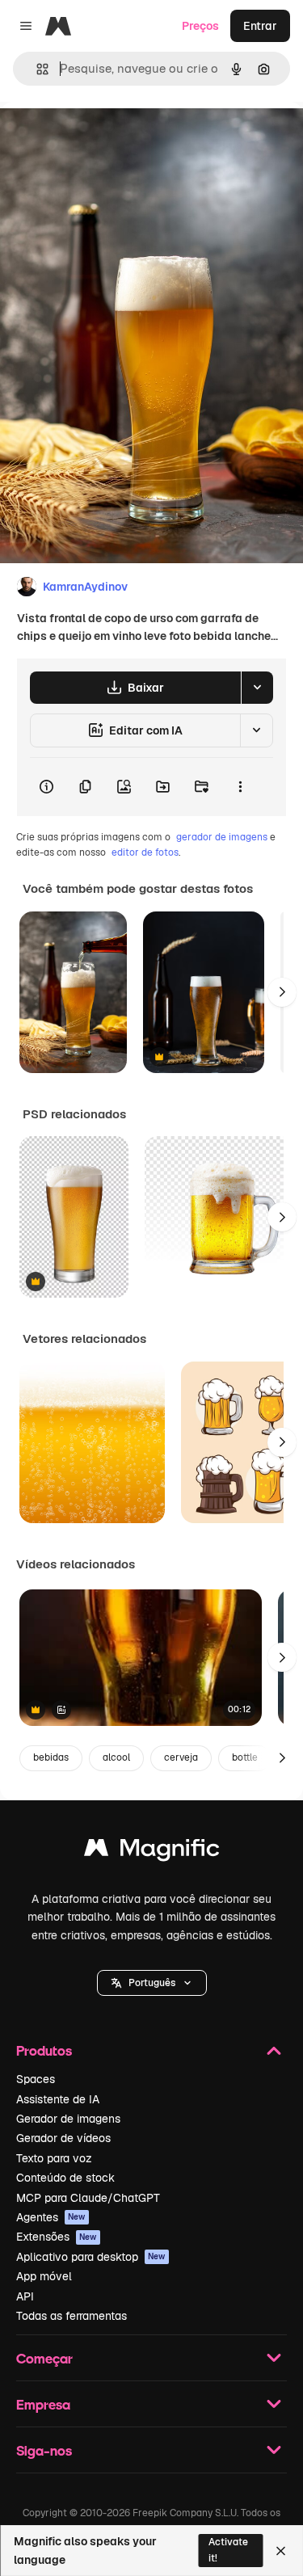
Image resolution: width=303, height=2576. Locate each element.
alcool (116, 1757)
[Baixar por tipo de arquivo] (257, 688)
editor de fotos (145, 852)
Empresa (43, 2404)
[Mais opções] (240, 787)
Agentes (51, 2217)
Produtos (44, 2050)
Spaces (36, 2079)
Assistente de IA (58, 2099)
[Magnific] (152, 1852)
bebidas (51, 1757)
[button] (152, 1983)
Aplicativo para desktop (91, 2257)
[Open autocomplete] (36, 69)
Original (103, 139)
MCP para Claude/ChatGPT (88, 2198)
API (25, 2296)
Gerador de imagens (68, 2119)
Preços (200, 26)
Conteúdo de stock (65, 2178)
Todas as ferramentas (72, 2316)
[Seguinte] (282, 992)
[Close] (281, 2551)
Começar (44, 2358)
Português (152, 1983)
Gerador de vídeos (63, 2138)
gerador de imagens (222, 837)
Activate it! (228, 2550)
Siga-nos (44, 2450)
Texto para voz (54, 2158)
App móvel (44, 2276)
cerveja (181, 1757)
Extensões (57, 2237)
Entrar (260, 26)
